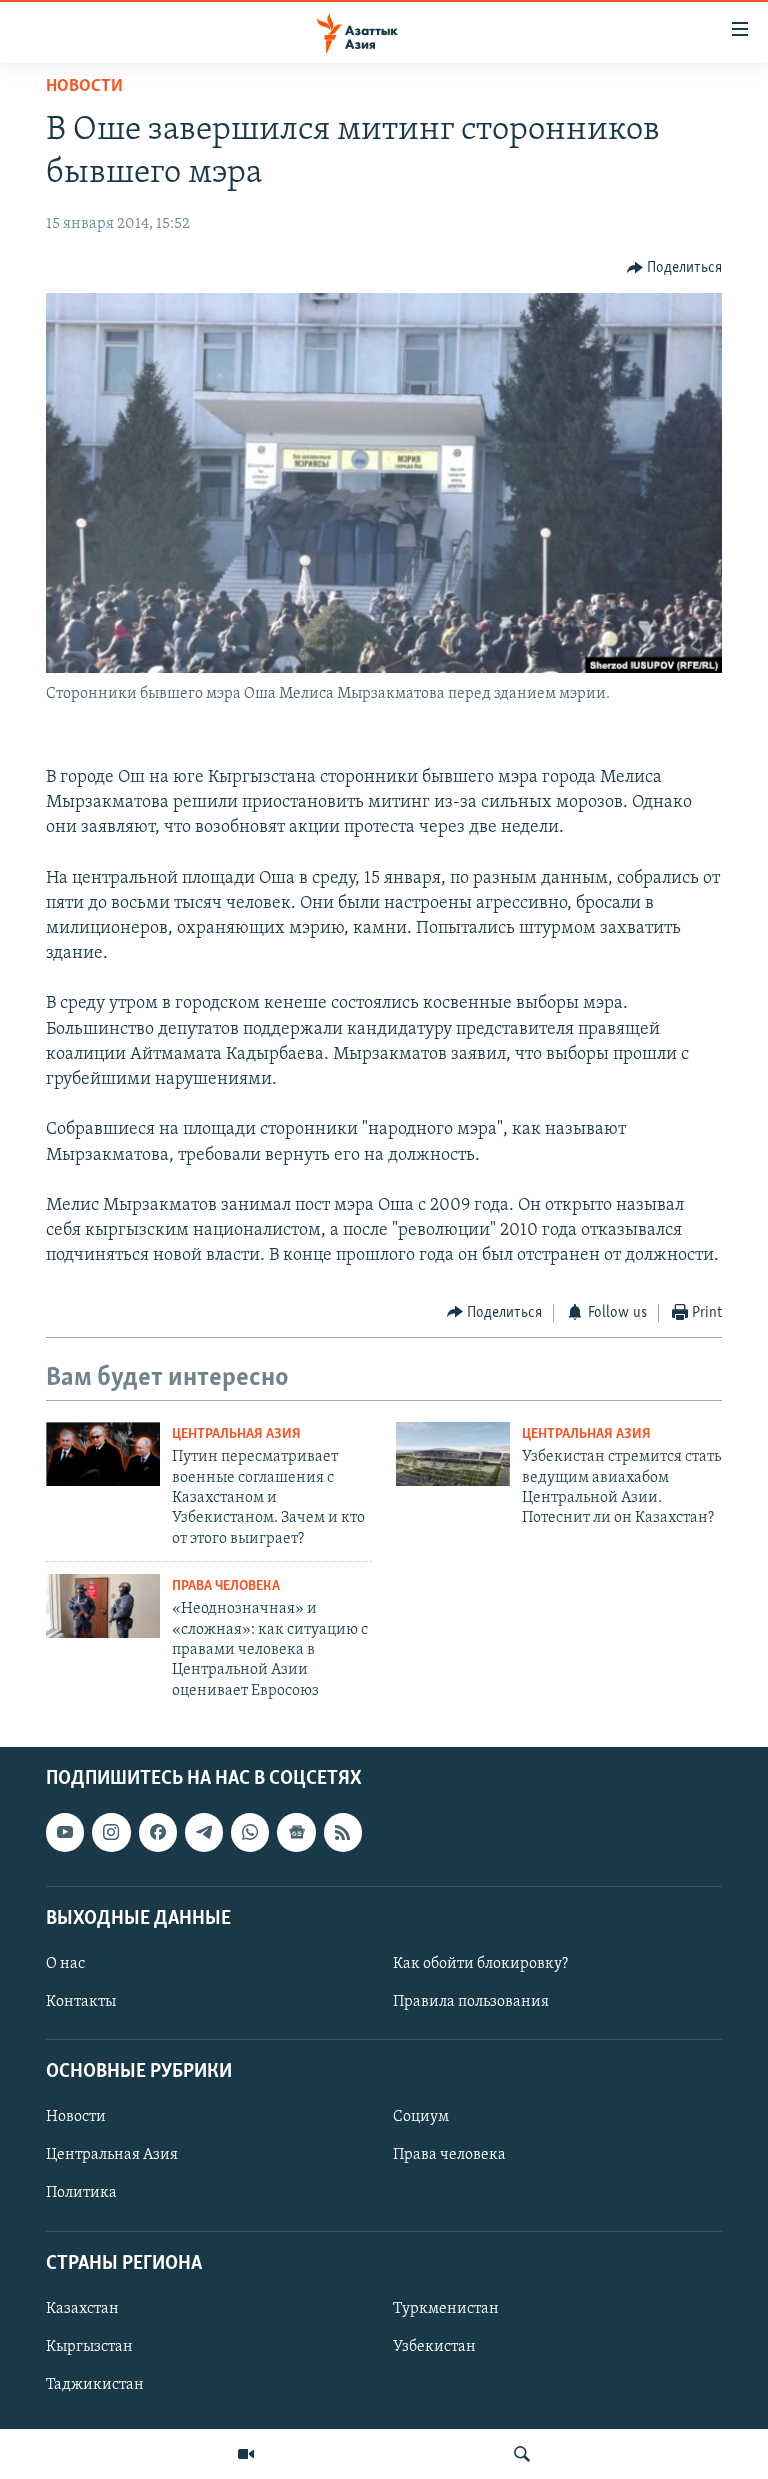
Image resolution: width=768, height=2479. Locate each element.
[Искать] (522, 2454)
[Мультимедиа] (246, 2454)
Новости (84, 87)
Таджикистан (95, 2385)
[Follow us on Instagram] (111, 1833)
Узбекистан (434, 2347)
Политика (81, 2194)
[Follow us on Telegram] (204, 1833)
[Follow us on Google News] (296, 1833)
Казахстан (82, 2309)
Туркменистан (446, 2309)
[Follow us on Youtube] (65, 1833)
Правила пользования (471, 2002)
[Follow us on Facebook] (158, 1833)
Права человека (226, 1586)
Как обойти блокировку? (480, 1964)
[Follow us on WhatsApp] (250, 1833)
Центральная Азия (236, 1434)
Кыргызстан (89, 2347)
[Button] (675, 268)
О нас (65, 1964)
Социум (421, 2118)
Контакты (81, 2002)
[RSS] (343, 1833)
